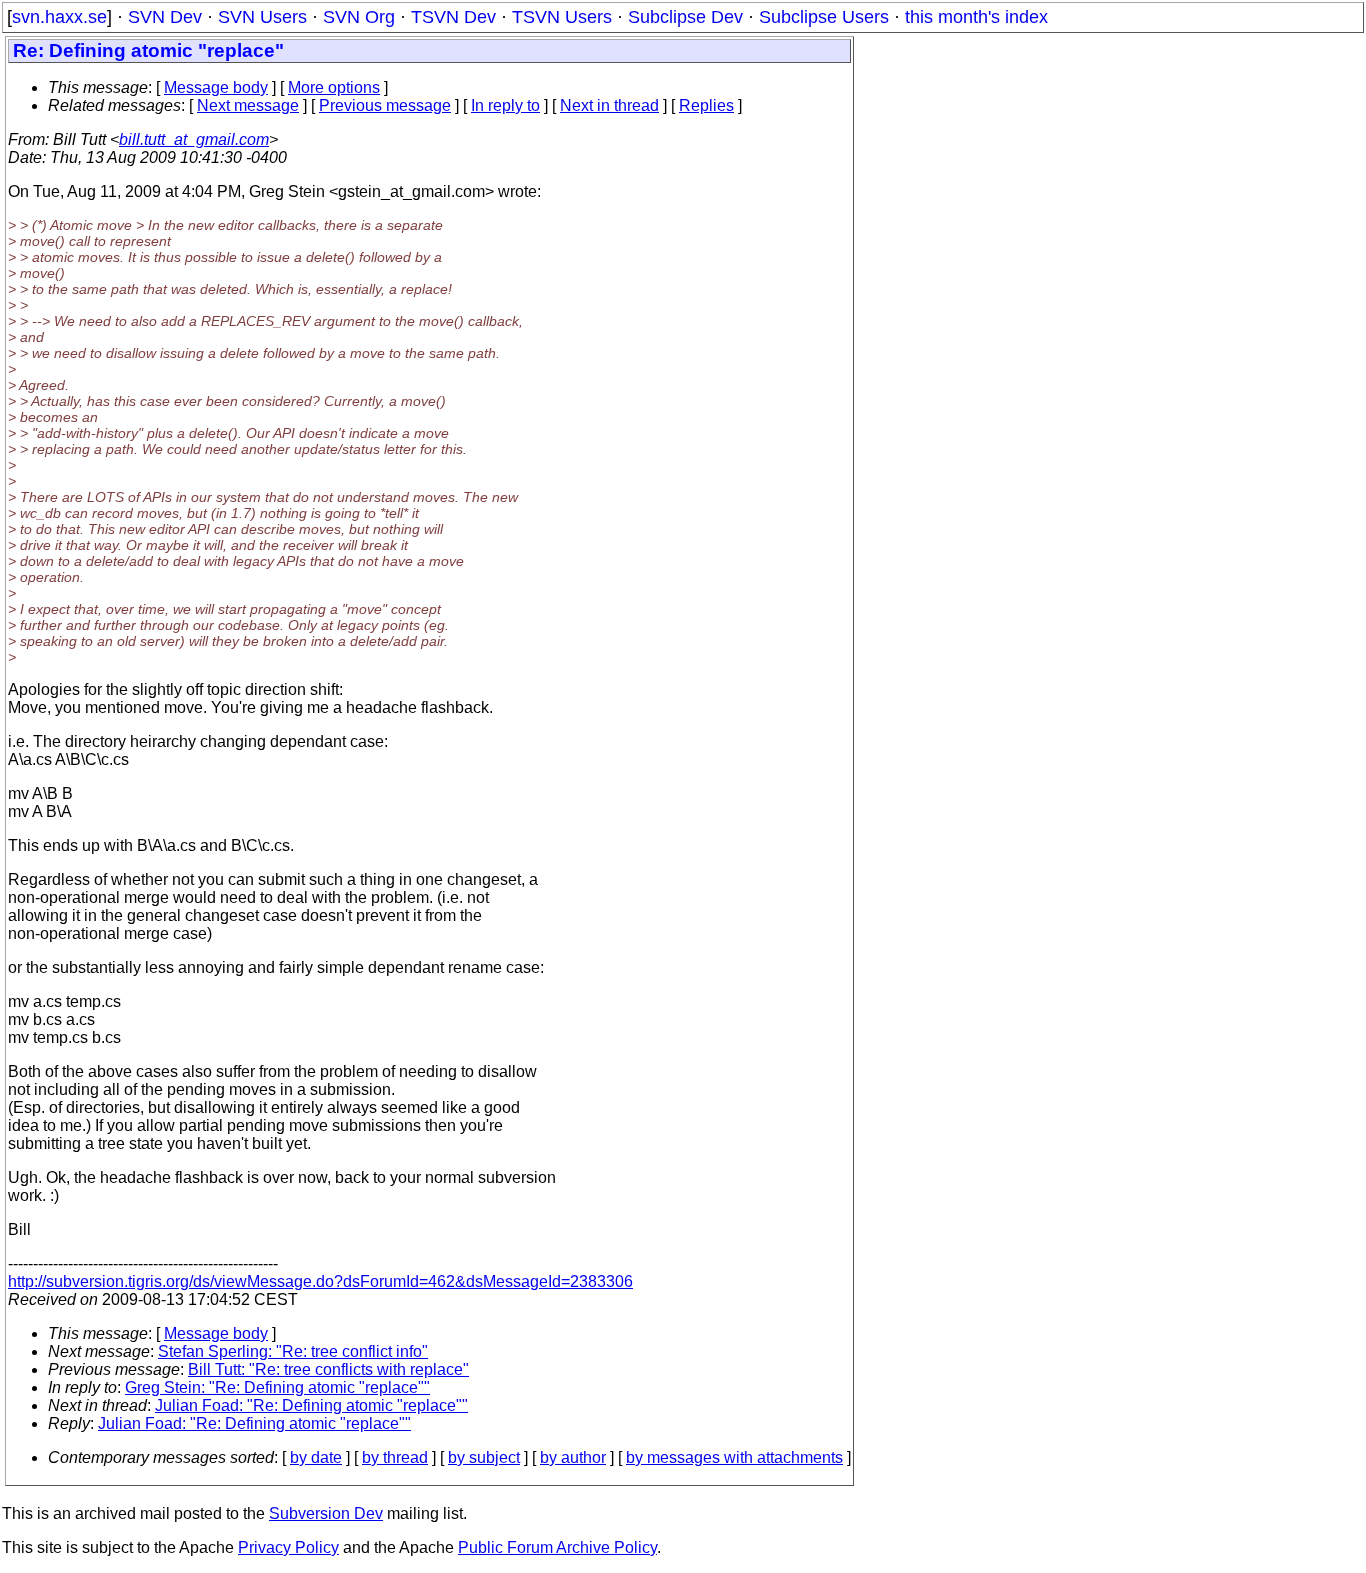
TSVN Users (562, 17)
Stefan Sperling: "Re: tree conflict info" (293, 1351)
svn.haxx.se (59, 17)
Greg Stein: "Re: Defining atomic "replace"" (277, 1387)
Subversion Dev (326, 1513)
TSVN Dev (453, 17)
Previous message (385, 105)
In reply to (505, 105)
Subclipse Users (824, 17)
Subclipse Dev (685, 17)
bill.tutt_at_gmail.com (194, 139)
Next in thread (609, 105)
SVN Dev (165, 17)
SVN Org (359, 17)
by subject (484, 1457)
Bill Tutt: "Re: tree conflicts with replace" (328, 1369)
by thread (395, 1457)
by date (316, 1457)
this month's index (976, 17)
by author (573, 1457)
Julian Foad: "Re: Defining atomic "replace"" (311, 1405)
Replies (706, 105)
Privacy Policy (288, 1547)
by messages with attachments (734, 1457)
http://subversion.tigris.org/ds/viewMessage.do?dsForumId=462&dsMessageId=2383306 (320, 1281)
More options (334, 87)
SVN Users (262, 17)
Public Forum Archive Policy (557, 1547)
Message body (216, 87)
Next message (248, 105)
